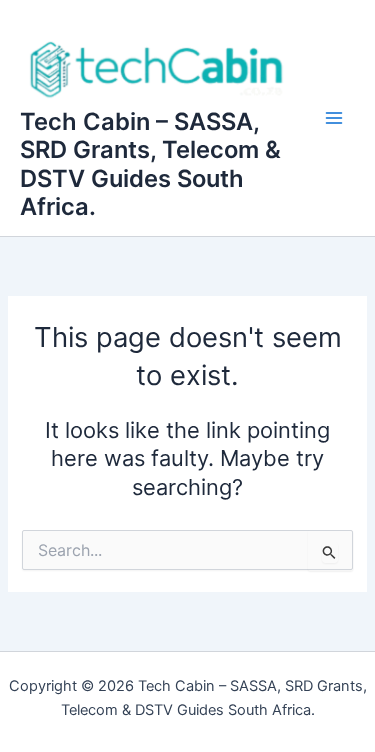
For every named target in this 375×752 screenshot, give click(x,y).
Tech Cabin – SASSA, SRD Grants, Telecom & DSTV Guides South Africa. (150, 164)
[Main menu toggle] (334, 118)
